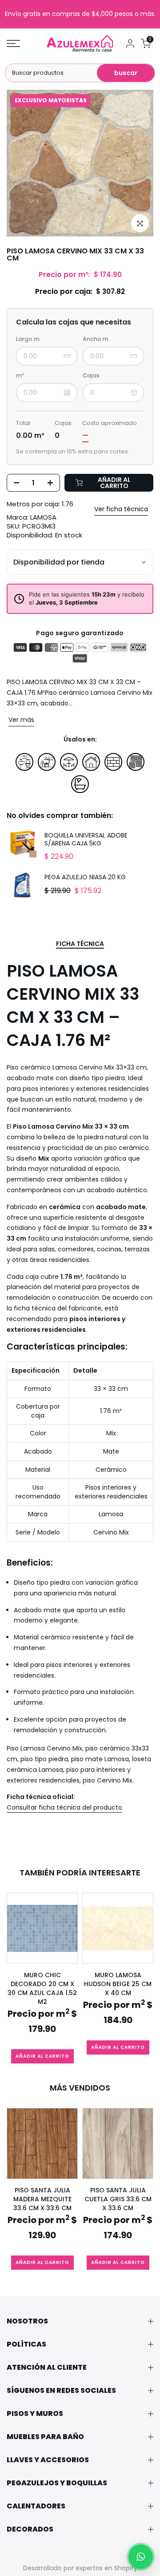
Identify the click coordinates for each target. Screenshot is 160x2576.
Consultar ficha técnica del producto (64, 1807)
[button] (141, 2557)
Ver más (21, 720)
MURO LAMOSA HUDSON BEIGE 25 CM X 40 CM (118, 1984)
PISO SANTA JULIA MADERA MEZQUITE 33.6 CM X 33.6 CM (42, 2199)
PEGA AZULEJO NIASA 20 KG (85, 877)
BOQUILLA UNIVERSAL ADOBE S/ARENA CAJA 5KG (86, 839)
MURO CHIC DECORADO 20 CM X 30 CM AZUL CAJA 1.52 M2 (42, 1988)
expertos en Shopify (106, 2568)
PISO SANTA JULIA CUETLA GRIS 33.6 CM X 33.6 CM (118, 2199)
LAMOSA (43, 517)
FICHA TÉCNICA (80, 944)
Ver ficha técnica (121, 509)
